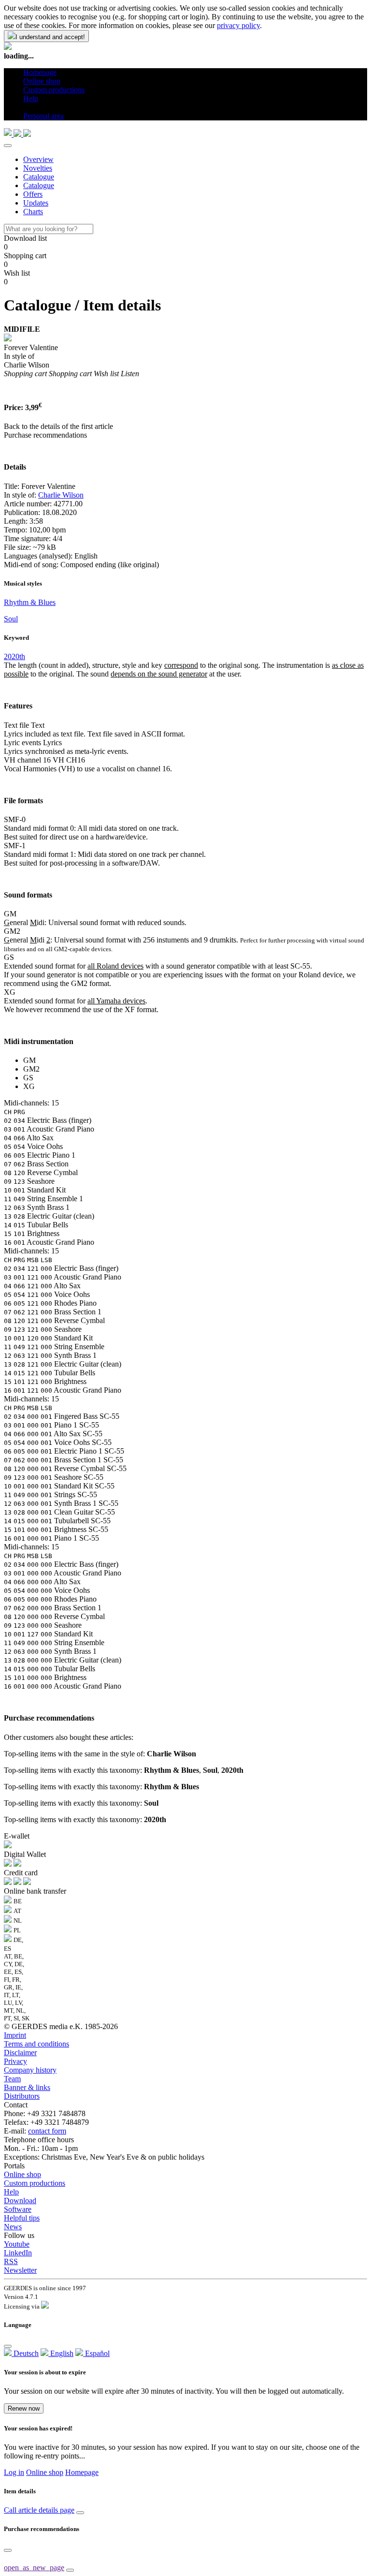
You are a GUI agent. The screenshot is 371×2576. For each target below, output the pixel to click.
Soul (11, 619)
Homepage (82, 2472)
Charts (33, 212)
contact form (47, 2131)
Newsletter (20, 2270)
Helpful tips (22, 2218)
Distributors (22, 2096)
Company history (30, 2070)
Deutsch (25, 2353)
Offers (33, 194)
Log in (14, 2472)
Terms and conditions (36, 2044)
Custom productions (35, 2183)
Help (11, 2192)
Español (96, 2353)
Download (20, 2201)
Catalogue (39, 177)
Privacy (15, 2061)
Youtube (17, 2244)
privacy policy (238, 25)
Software (18, 2209)
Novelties (38, 168)
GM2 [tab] (31, 1069)
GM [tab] (29, 1060)
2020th (14, 656)
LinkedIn (18, 2253)
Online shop (22, 2174)
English (61, 2353)
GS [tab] (28, 1078)
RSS (11, 2261)
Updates (36, 203)
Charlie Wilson (61, 495)
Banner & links (27, 2087)
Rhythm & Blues (30, 602)
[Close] (8, 146)
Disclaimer (20, 2053)
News (13, 2227)
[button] (27, 107)
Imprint (15, 2035)
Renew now (24, 2408)
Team (12, 2079)
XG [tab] (29, 1086)
